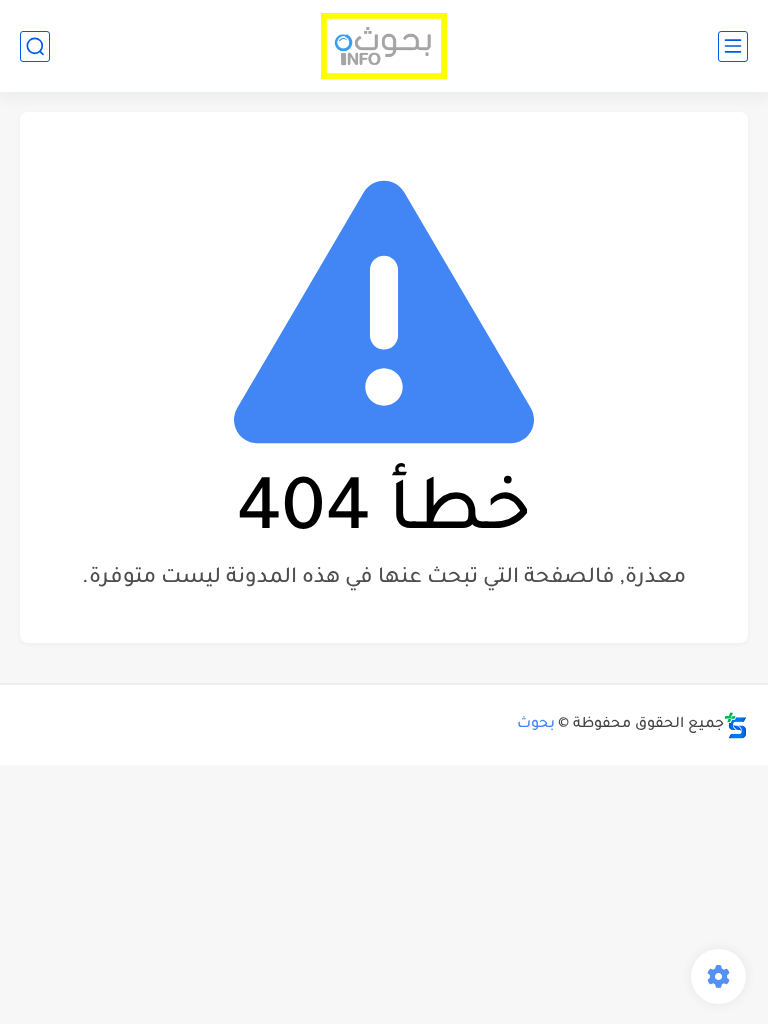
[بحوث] (384, 46)
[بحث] (35, 46)
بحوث (536, 725)
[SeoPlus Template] (736, 725)
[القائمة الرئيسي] (733, 46)
